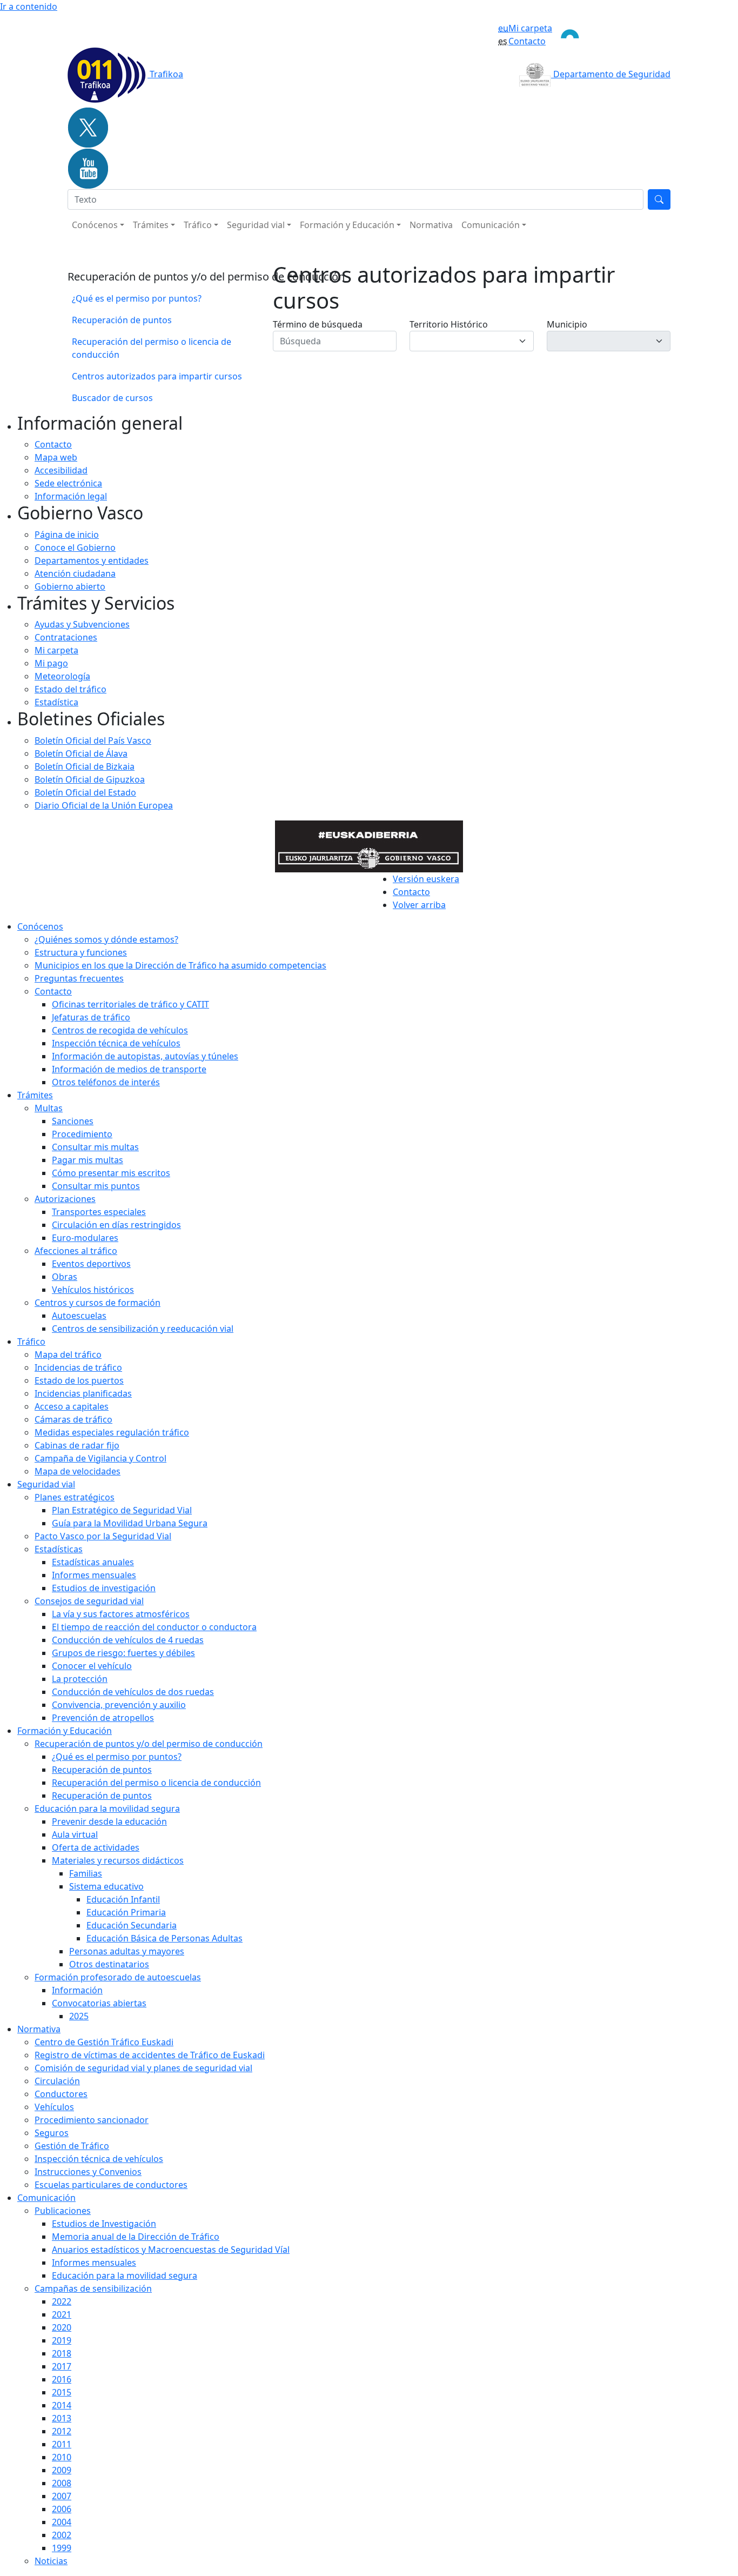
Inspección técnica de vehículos (116, 1043)
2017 (62, 2366)
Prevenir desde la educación (109, 1821)
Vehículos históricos (93, 1290)
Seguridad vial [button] (256, 225)
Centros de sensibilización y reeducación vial (143, 1329)
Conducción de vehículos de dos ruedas (133, 1692)
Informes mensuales (94, 2263)
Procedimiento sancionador (92, 2120)
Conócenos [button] (95, 225)
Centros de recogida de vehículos (120, 1030)
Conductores (61, 2094)
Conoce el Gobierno (75, 548)
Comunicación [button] (491, 225)
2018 (62, 2353)
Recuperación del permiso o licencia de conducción (152, 348)
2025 (79, 2016)
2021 (62, 2314)
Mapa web (56, 457)
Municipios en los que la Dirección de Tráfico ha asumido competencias (180, 965)
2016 (62, 2379)
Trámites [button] (151, 225)
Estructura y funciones (81, 952)
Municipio (567, 324)
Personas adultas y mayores (127, 1951)
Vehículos (54, 2107)
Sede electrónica (68, 483)
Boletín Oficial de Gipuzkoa (90, 779)
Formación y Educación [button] (347, 225)
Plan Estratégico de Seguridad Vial (122, 1510)
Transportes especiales (99, 1212)
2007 (62, 2496)
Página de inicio (67, 535)
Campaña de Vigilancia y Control (100, 1458)
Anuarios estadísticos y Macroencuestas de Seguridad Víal (171, 2250)
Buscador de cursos (112, 398)
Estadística (56, 702)
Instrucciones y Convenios (88, 2172)
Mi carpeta (530, 28)
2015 (62, 2392)
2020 (62, 2327)
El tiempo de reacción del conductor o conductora (154, 1627)
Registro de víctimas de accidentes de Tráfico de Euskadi (150, 2055)
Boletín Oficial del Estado (85, 792)
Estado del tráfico (71, 689)
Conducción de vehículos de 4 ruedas (128, 1640)
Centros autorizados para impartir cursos (157, 376)
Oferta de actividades (96, 1847)
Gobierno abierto (70, 586)
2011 (62, 2444)
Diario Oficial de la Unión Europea (104, 805)
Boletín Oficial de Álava (81, 753)
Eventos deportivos (91, 1264)
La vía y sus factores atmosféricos (121, 1614)
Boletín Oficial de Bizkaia (85, 766)
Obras (65, 1277)
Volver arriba (419, 905)
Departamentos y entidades (92, 560)
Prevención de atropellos (103, 1718)
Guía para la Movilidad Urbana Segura (130, 1523)
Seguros (52, 2133)
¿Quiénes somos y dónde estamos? (106, 939)
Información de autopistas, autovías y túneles (145, 1056)
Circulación (57, 2081)
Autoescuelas (79, 1316)
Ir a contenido (29, 6)
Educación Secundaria (132, 1925)
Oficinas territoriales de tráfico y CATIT (130, 1004)
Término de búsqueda (318, 324)
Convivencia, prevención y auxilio (119, 1705)
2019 (62, 2340)
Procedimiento (82, 1134)
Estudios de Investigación (104, 2224)
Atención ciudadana (75, 573)
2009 (62, 2470)
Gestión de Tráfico (72, 2146)
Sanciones (73, 1121)
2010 (62, 2457)
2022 (62, 2301)
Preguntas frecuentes (79, 978)
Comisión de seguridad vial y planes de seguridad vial (143, 2068)
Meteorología (62, 676)
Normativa (431, 225)
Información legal (71, 496)
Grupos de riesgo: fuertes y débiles (123, 1653)
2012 (62, 2431)
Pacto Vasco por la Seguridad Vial (103, 1536)
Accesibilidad (61, 470)
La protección (80, 1679)
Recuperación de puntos (122, 320)
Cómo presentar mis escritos (111, 1173)
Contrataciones (66, 637)
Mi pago (51, 663)
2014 (62, 2405)
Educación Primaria (126, 1912)
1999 (62, 2548)
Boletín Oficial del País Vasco (93, 740)
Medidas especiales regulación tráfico (112, 1432)
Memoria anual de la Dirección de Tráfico (136, 2237)
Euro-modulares (85, 1238)
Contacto (527, 41)
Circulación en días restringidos (116, 1225)
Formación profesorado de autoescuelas (118, 1977)
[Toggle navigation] (611, 35)
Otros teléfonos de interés (106, 1082)
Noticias (51, 2561)
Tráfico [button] (198, 225)
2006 (62, 2509)
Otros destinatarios (109, 1964)
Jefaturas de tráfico (91, 1017)
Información (77, 1990)
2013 (62, 2418)
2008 (62, 2483)
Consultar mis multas (95, 1147)
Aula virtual (75, 1834)
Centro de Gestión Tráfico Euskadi (104, 2042)
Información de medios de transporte (129, 1069)
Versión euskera (426, 879)
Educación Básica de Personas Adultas (165, 1938)
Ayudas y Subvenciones (82, 624)
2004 (62, 2522)
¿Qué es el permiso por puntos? (137, 298)
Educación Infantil (123, 1899)
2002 (62, 2535)
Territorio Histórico (449, 324)
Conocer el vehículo (92, 1666)
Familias (86, 1873)
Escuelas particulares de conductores (111, 2185)
